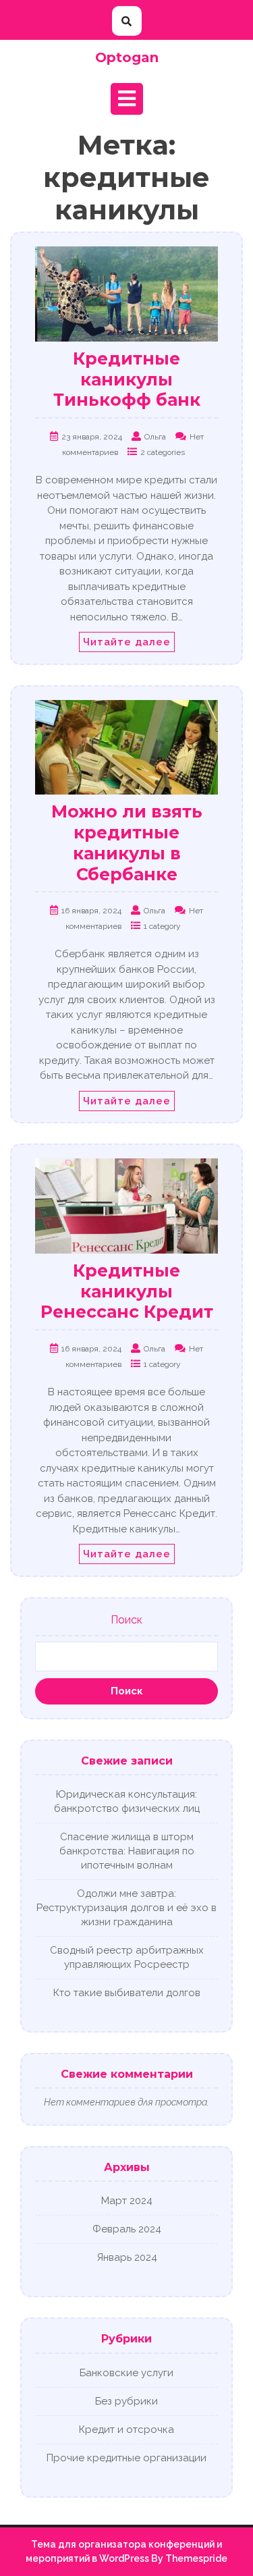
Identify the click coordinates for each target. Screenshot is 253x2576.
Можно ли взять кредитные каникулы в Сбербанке (127, 842)
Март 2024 (127, 2201)
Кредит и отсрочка (126, 2430)
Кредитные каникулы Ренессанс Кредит (127, 1291)
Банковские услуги (126, 2373)
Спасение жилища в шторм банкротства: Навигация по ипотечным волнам (127, 1851)
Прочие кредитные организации (126, 2458)
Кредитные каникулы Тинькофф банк (127, 379)
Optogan (127, 57)
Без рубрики (126, 2401)
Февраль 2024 (127, 2229)
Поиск (126, 1620)
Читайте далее (127, 642)
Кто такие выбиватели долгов (127, 1993)
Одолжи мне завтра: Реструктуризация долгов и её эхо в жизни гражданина (126, 1908)
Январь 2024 (127, 2257)
